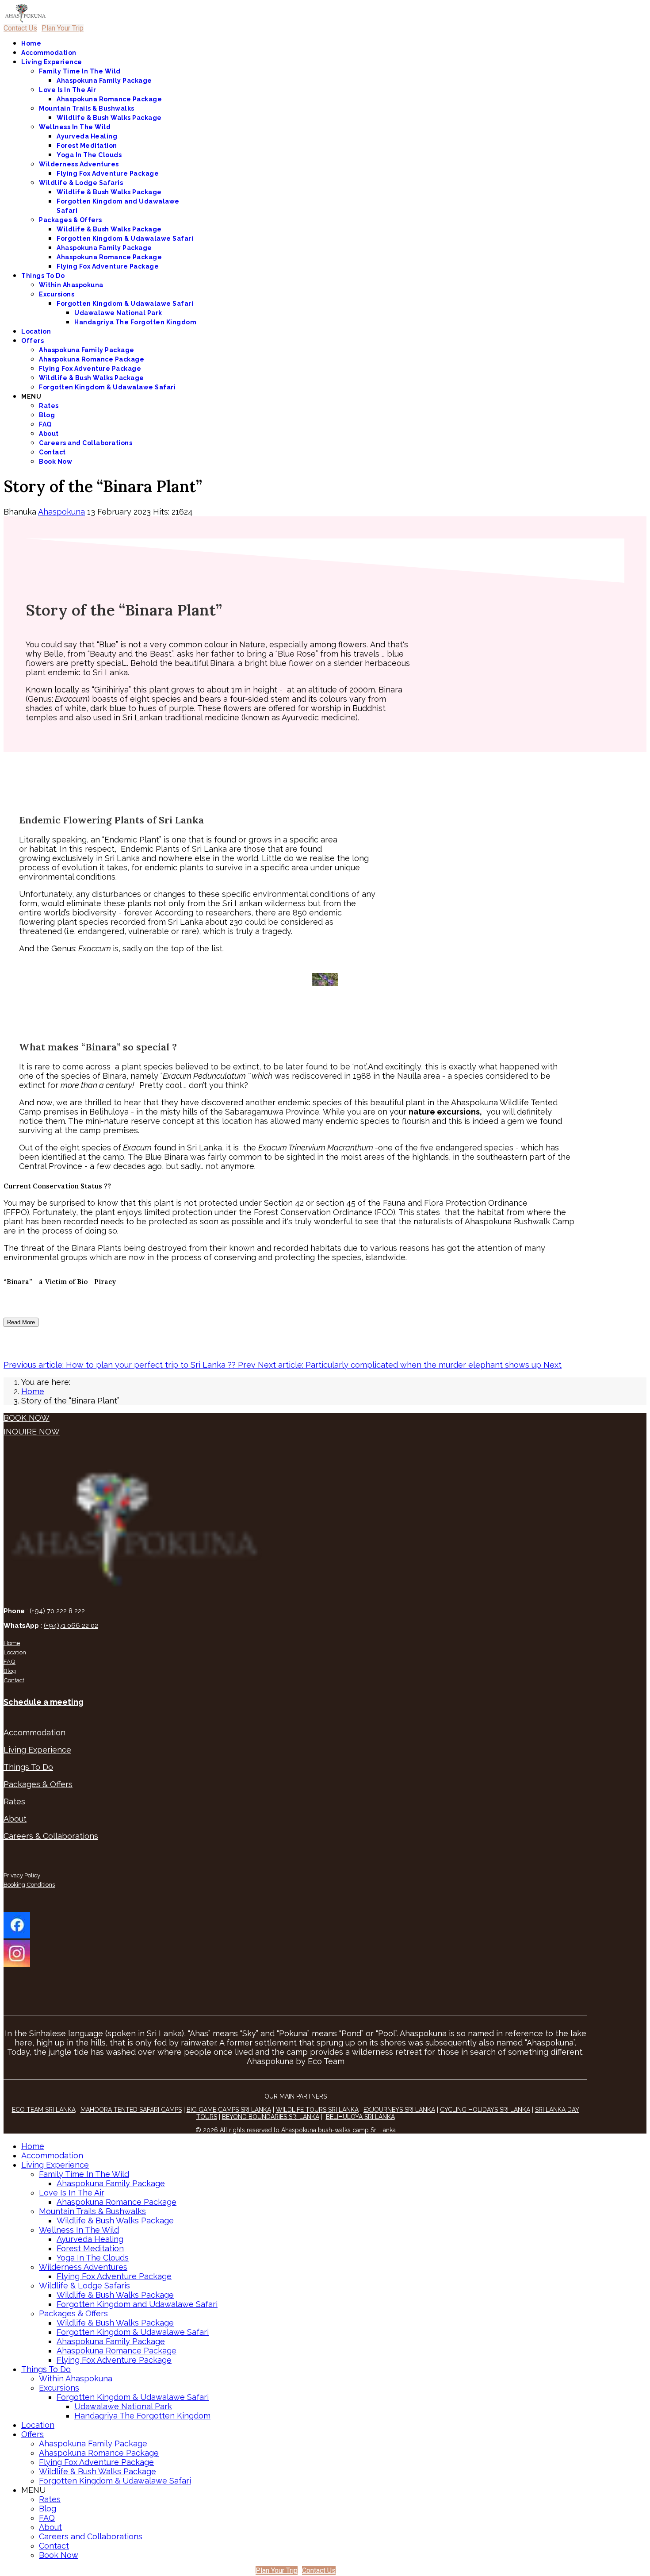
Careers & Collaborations (51, 1836)
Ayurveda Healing (87, 136)
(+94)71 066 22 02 (71, 1626)
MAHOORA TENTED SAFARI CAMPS (131, 2110)
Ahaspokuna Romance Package (109, 99)
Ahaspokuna (61, 512)
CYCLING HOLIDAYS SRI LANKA (485, 2110)
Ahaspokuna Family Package (104, 81)
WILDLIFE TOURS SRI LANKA (317, 2110)
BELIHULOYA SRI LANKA (360, 2117)
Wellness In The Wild (75, 127)
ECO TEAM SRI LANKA (44, 2110)
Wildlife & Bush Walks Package (109, 118)
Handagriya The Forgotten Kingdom (135, 322)
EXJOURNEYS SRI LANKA (399, 2110)
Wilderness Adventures (79, 164)
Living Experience (52, 62)
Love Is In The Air (67, 90)
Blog (47, 415)
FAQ (45, 424)
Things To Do (43, 276)
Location (36, 331)
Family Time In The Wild (80, 71)
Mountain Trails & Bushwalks (87, 108)
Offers (32, 341)
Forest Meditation (87, 146)
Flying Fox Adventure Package (108, 173)
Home (31, 43)
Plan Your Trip (63, 28)
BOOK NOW (27, 1418)
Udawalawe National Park (118, 313)
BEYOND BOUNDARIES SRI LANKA (271, 2117)
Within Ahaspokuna (71, 285)
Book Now (55, 461)
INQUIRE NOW (32, 1432)
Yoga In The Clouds (89, 155)
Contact (52, 452)
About (49, 434)
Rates (49, 406)
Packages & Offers (71, 220)
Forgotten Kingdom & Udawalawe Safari (125, 238)
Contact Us (20, 28)
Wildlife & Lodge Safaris (81, 183)
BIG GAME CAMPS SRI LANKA (229, 2110)
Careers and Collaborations (86, 443)
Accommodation (49, 53)
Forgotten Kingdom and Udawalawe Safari (137, 2304)
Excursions (57, 294)
